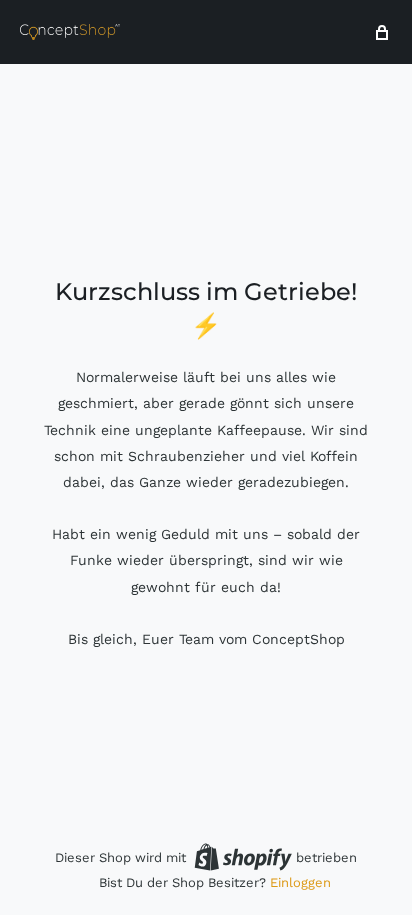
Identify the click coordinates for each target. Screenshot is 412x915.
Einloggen (300, 882)
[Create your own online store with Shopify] (243, 857)
